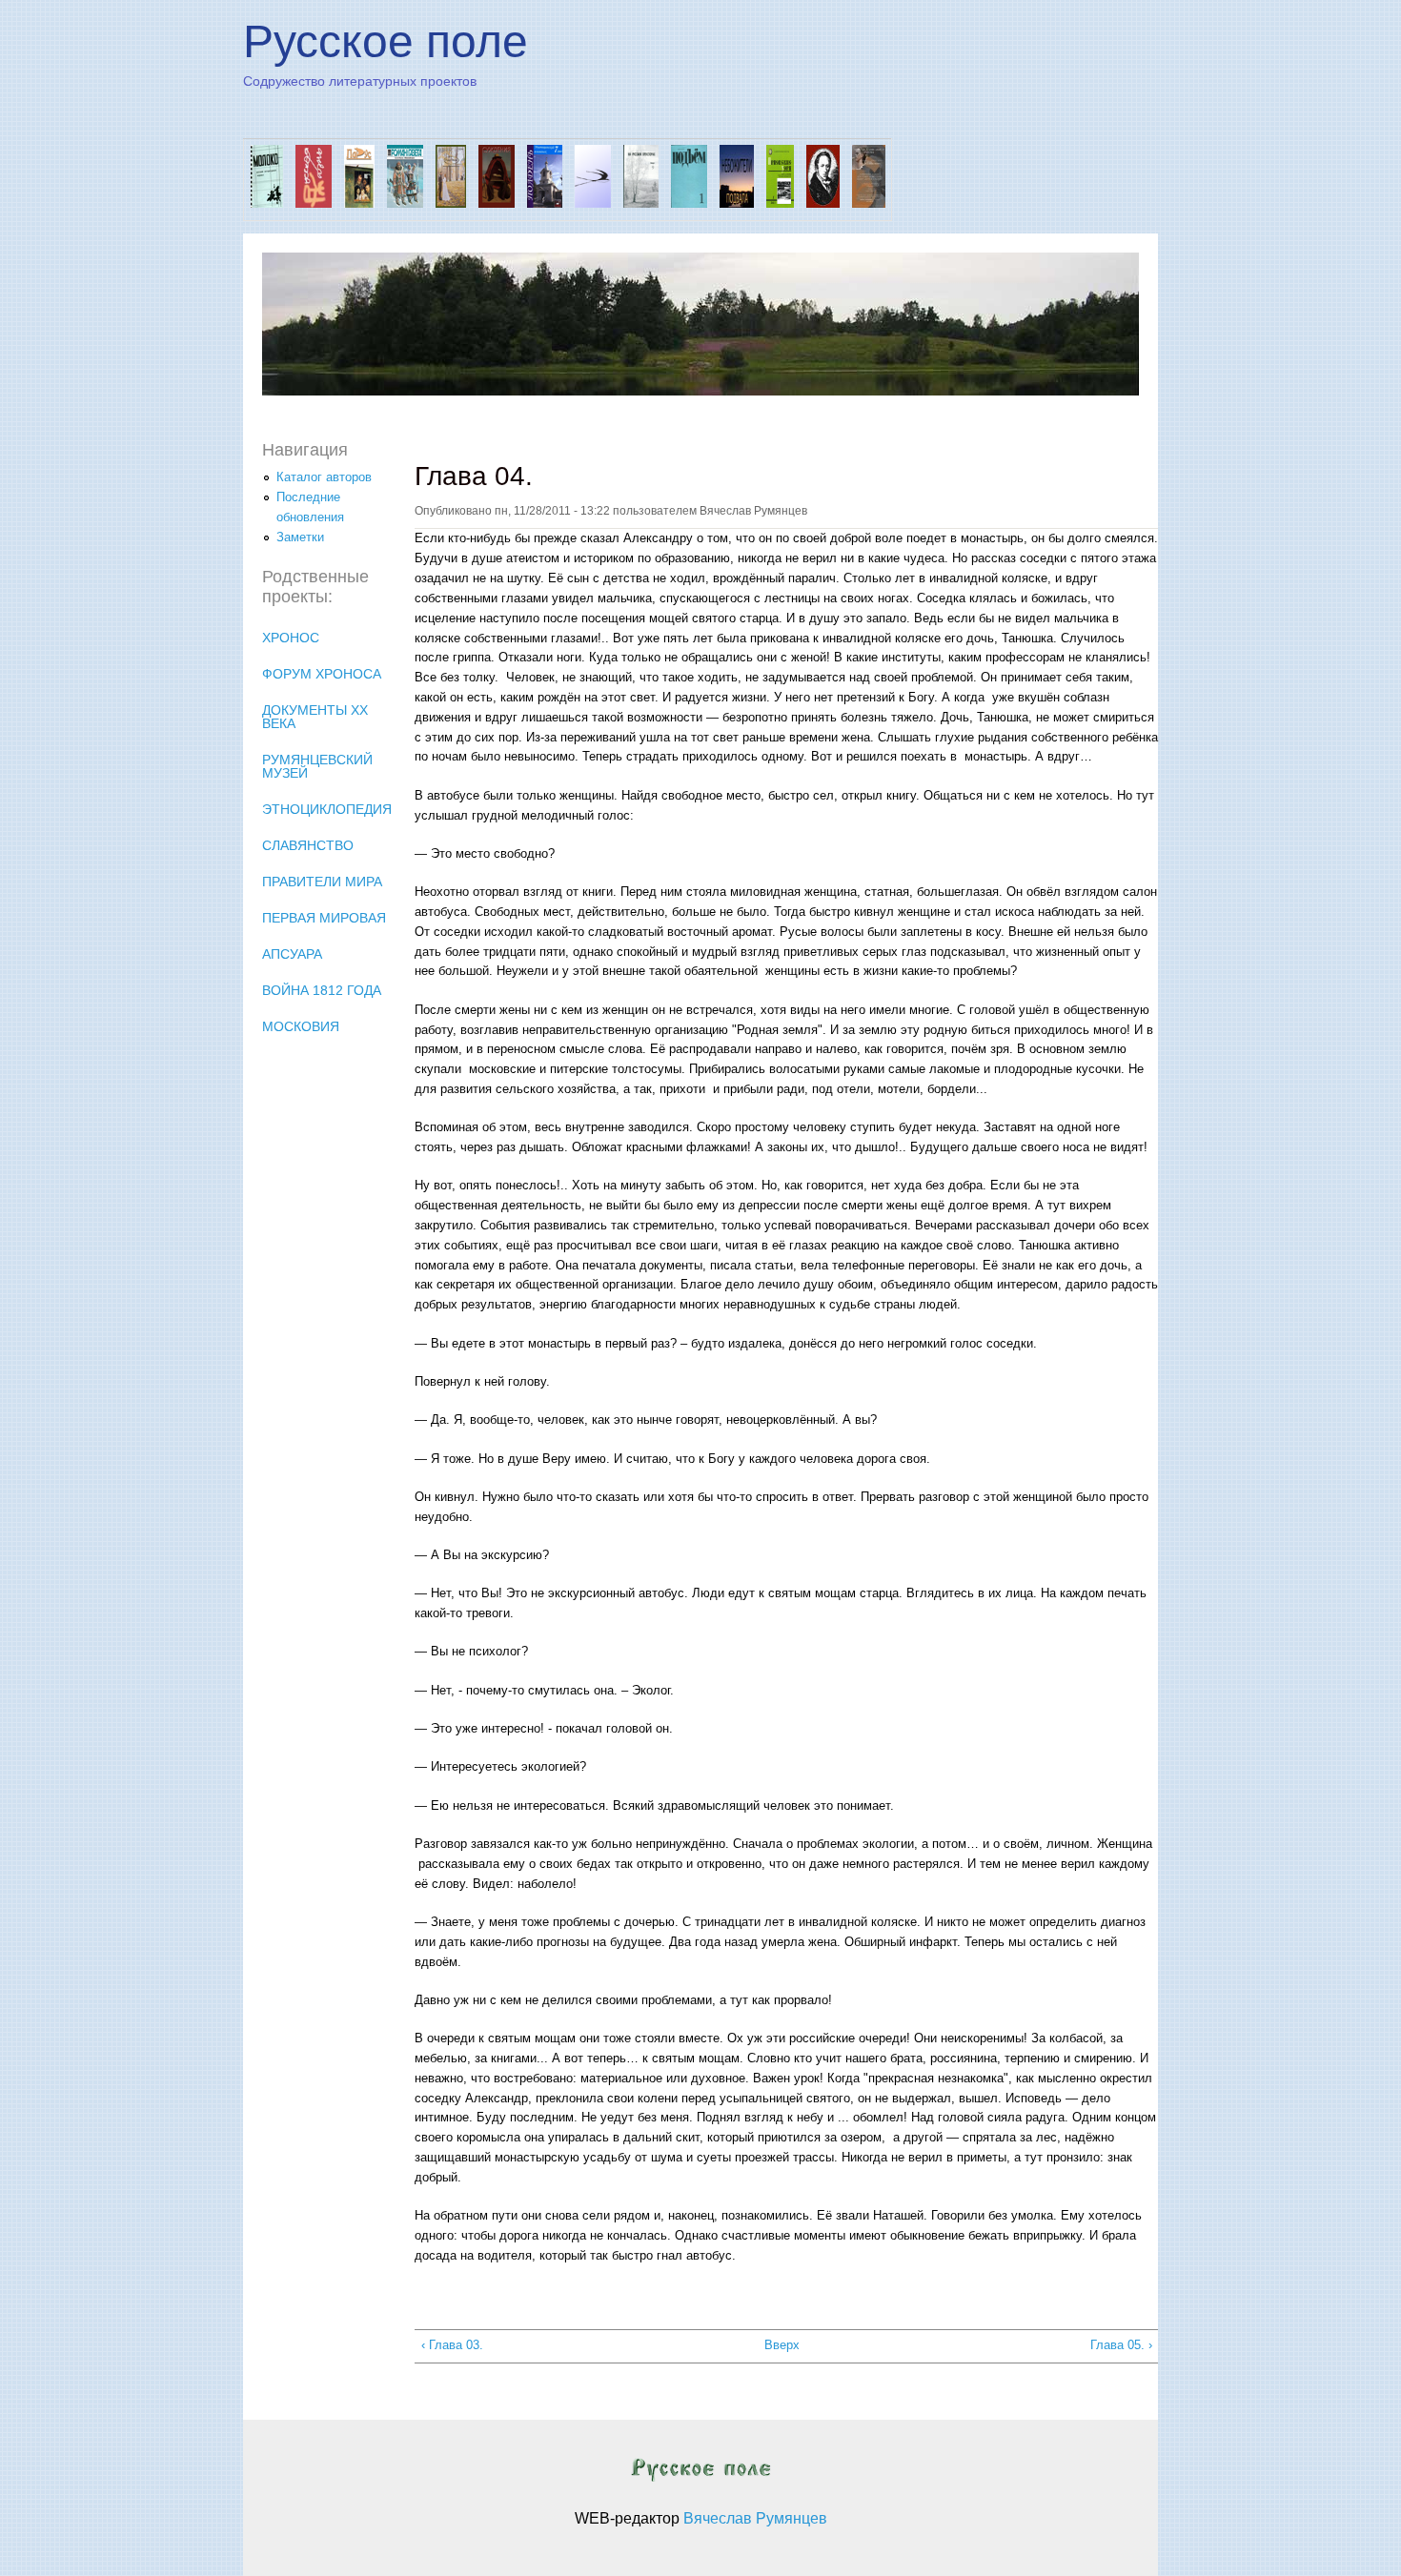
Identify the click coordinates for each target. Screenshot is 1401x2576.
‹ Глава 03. (452, 2345)
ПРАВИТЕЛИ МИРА (322, 882)
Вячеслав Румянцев (755, 2518)
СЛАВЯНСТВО (308, 845)
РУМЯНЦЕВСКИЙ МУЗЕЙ (317, 766)
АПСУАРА (292, 954)
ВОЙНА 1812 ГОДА (322, 990)
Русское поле (386, 41)
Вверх (779, 2345)
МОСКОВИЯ (301, 1026)
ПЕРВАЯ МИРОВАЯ (324, 918)
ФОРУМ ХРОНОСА (322, 674)
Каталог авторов (324, 477)
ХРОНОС (291, 638)
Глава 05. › (1121, 2345)
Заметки (300, 537)
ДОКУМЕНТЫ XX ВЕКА (315, 717)
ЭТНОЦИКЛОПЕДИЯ (327, 809)
